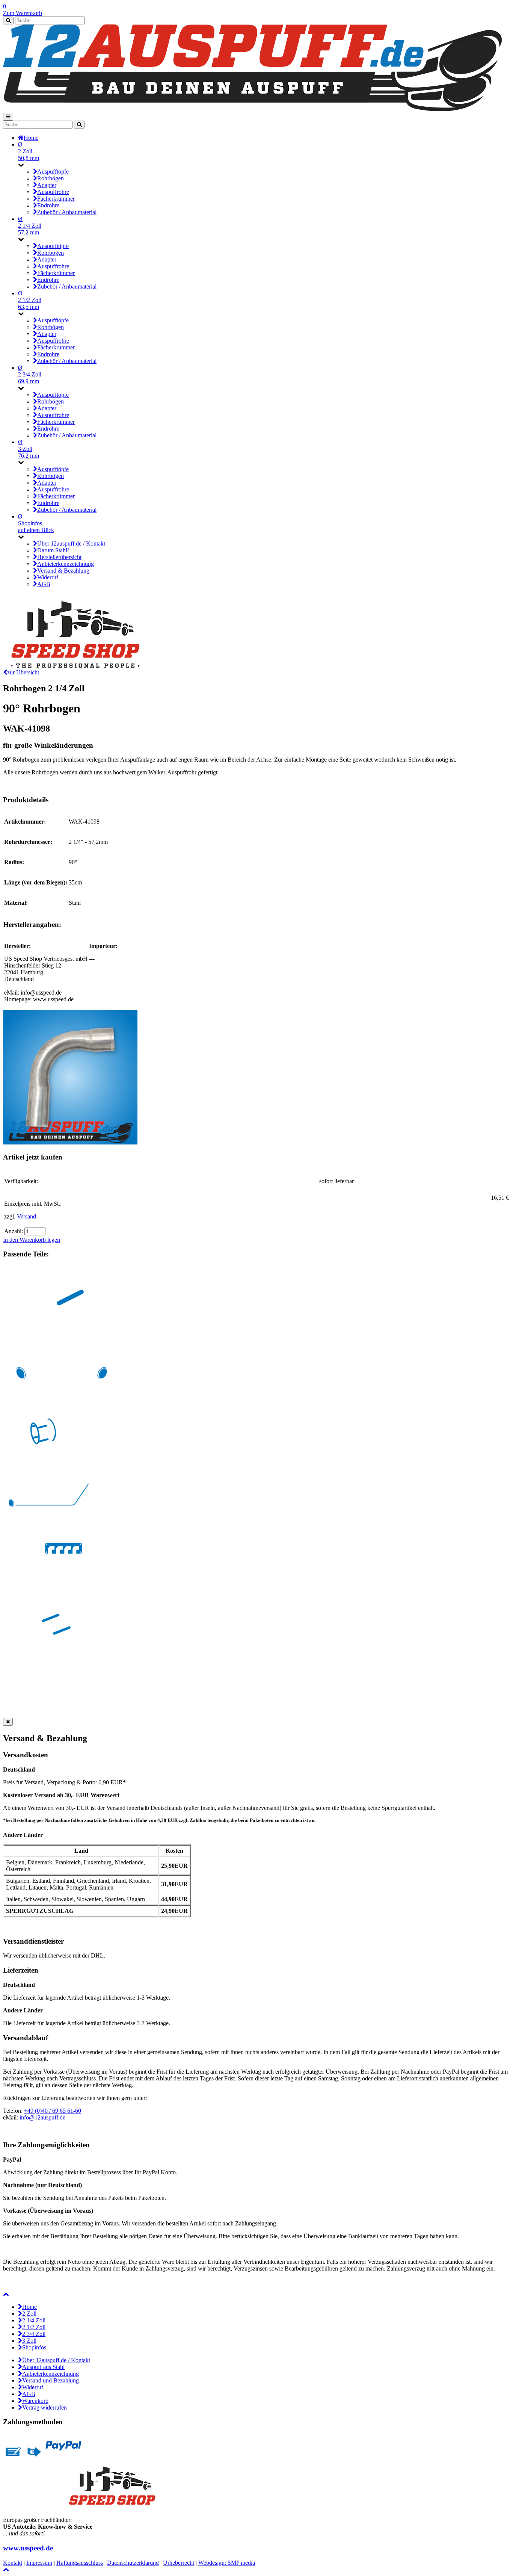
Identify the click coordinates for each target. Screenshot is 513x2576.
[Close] (8, 1722)
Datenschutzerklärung (133, 2563)
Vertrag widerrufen (45, 2407)
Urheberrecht (179, 2563)
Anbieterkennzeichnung (51, 2374)
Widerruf (33, 2387)
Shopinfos (34, 2347)
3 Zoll (29, 2341)
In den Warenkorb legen (32, 1240)
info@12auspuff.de (42, 2117)
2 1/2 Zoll (34, 2327)
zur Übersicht (23, 672)
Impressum (39, 2563)
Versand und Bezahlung (51, 2380)
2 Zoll (29, 2314)
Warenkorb (35, 2401)
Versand (26, 1216)
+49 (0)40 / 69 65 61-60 (53, 2111)
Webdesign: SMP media (227, 2563)
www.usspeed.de (28, 2548)
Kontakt (13, 2563)
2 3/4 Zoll (34, 2334)
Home (29, 2307)
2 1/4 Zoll (34, 2320)
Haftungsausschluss (80, 2563)
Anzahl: (14, 1231)
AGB (29, 2394)
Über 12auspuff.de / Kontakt (56, 2360)
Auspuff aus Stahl (43, 2367)
